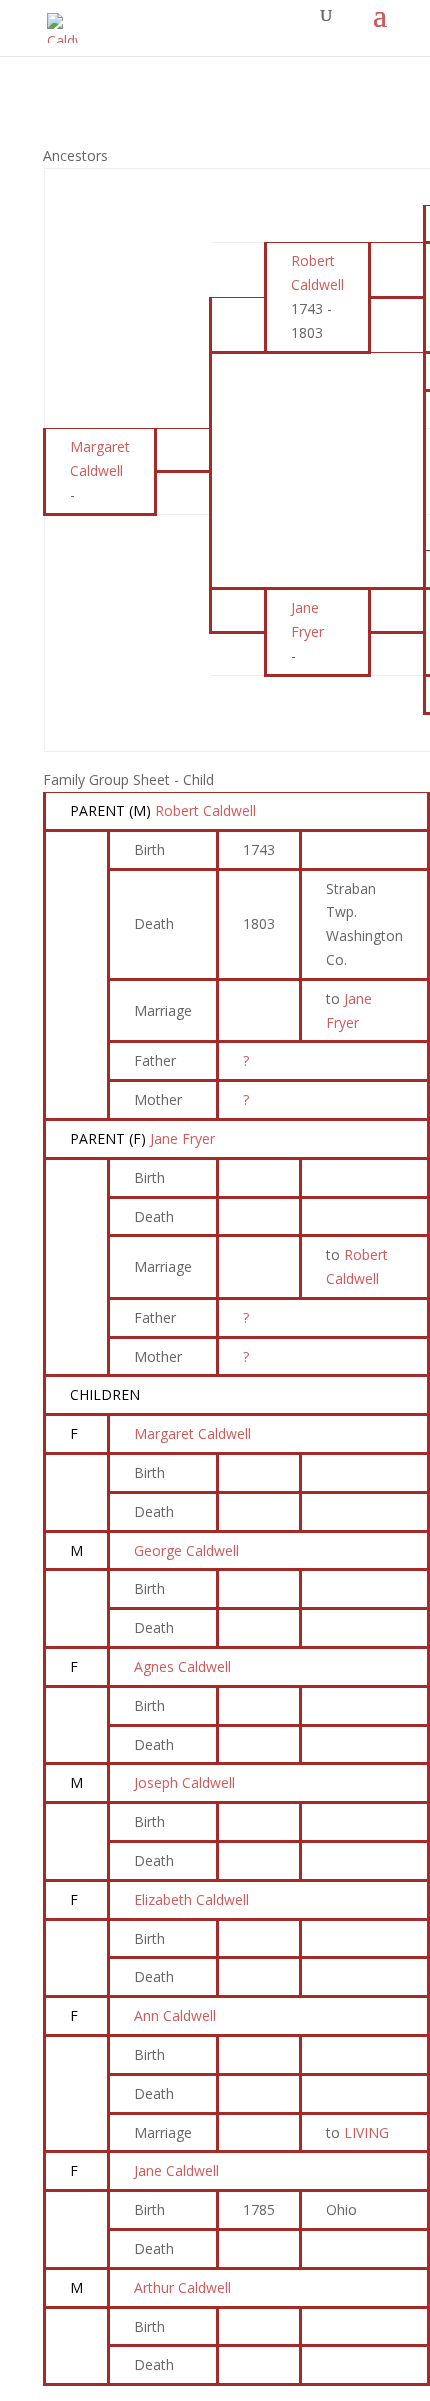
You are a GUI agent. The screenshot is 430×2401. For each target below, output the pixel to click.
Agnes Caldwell (182, 1666)
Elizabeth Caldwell (191, 1899)
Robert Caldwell (205, 810)
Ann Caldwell (175, 2015)
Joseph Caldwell (184, 1782)
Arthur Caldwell (182, 2287)
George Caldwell (186, 1550)
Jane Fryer (182, 1138)
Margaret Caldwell (192, 1433)
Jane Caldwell (176, 2170)
